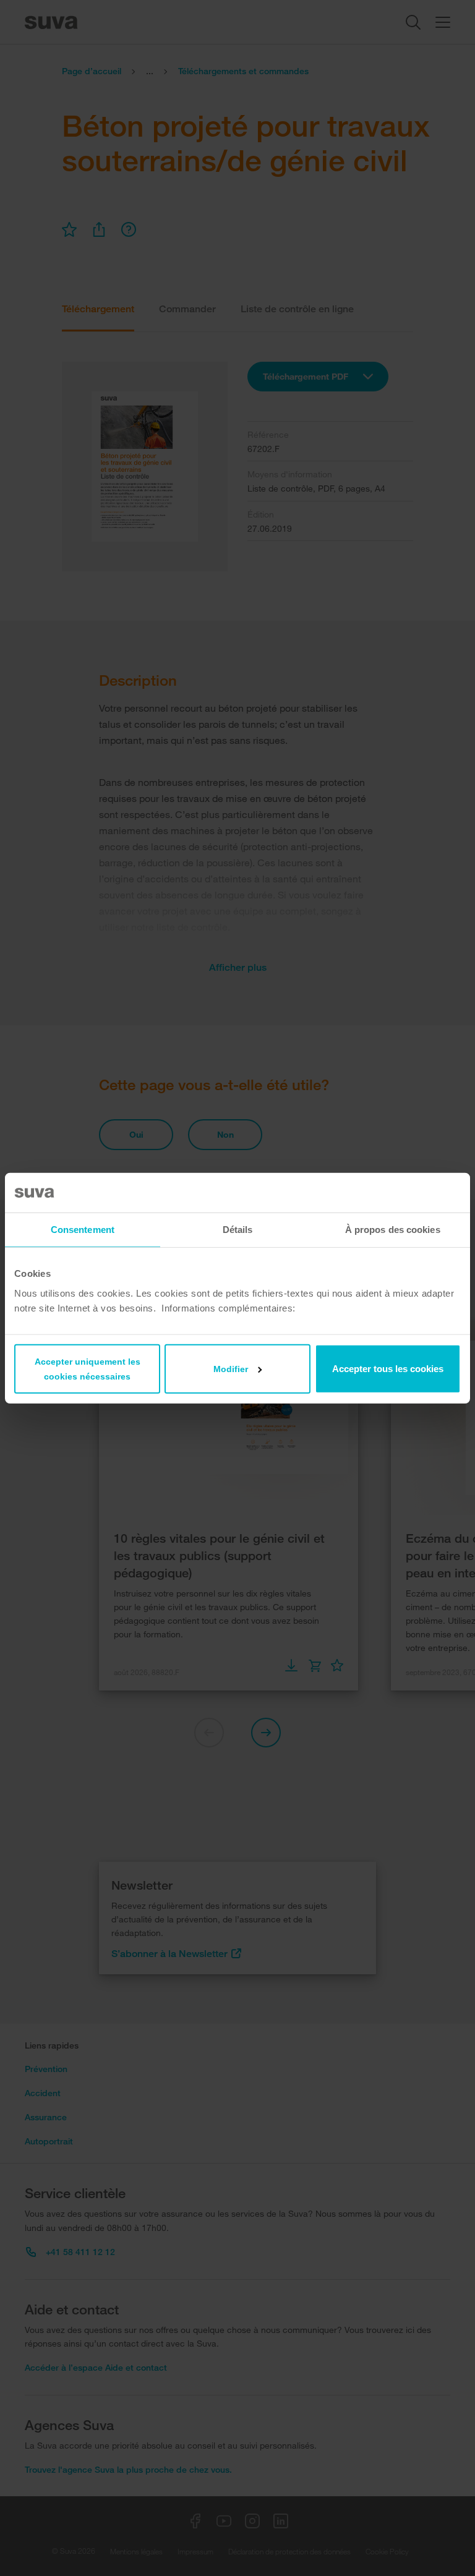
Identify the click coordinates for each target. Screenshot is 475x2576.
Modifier (231, 1368)
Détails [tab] (238, 1230)
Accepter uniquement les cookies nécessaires (88, 1368)
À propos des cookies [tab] (393, 1230)
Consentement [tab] (83, 1230)
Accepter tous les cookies (388, 1368)
